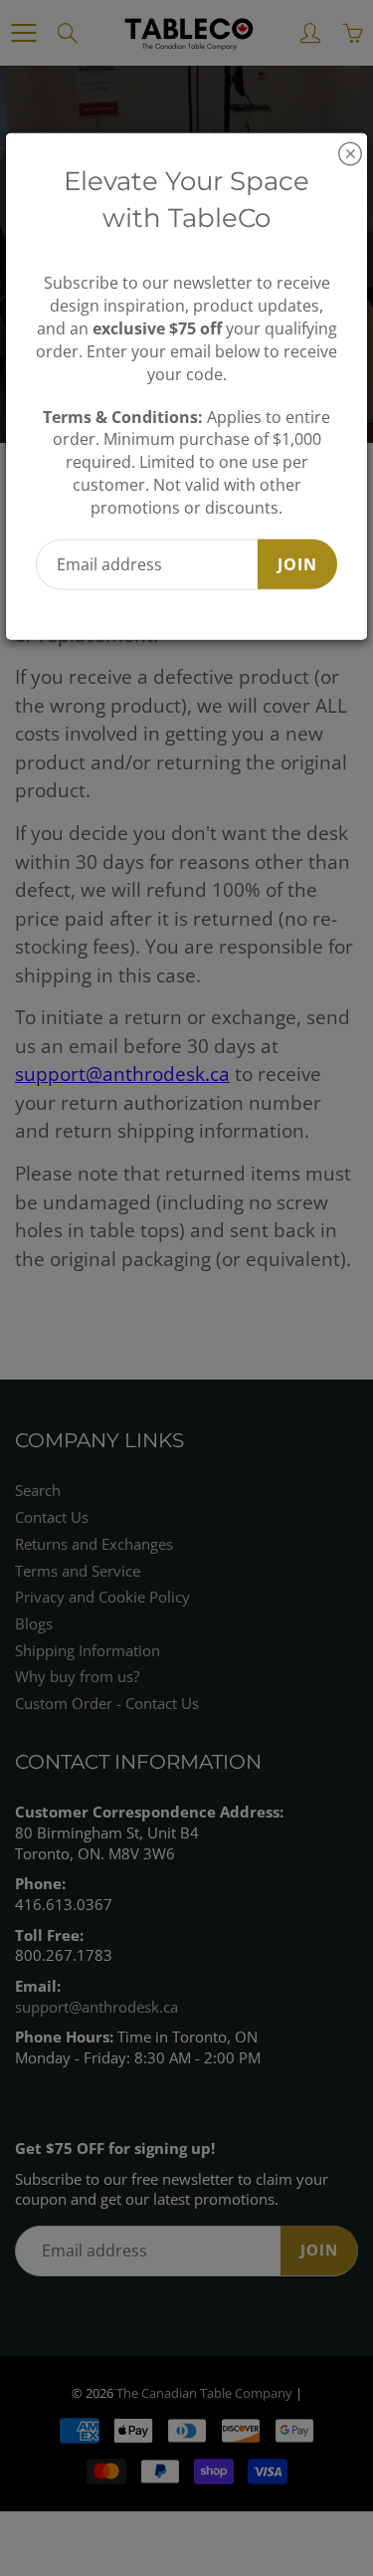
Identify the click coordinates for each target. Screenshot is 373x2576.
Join (297, 563)
